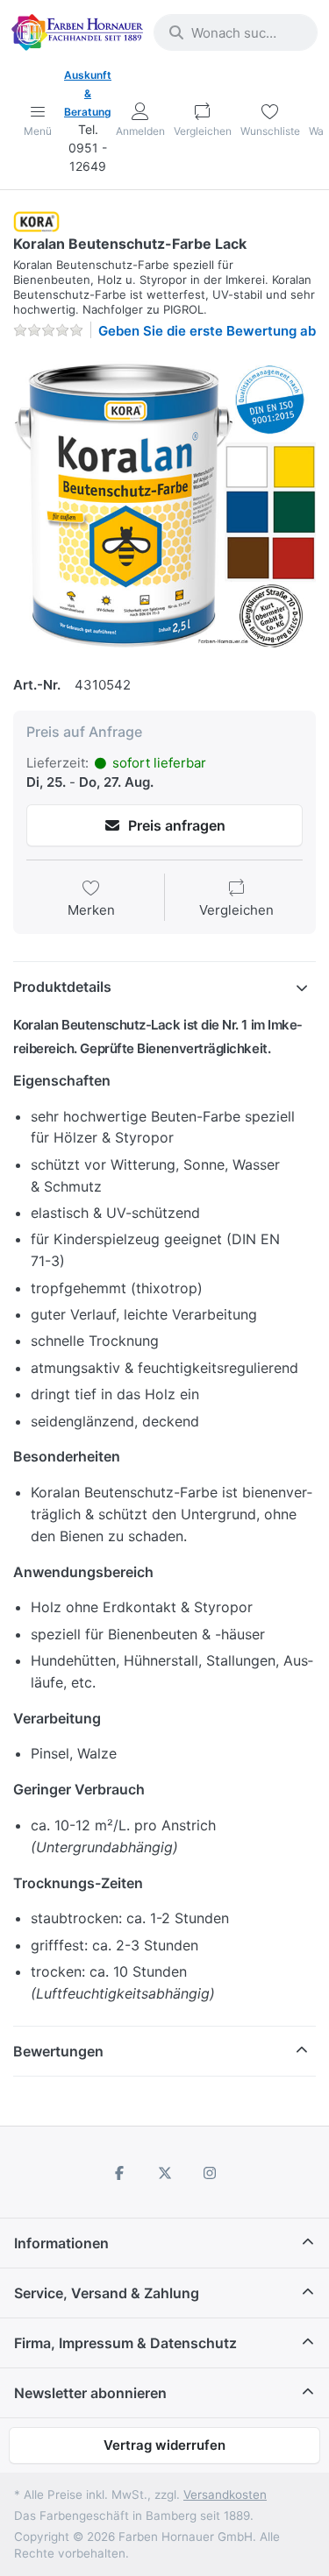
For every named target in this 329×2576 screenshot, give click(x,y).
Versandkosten (225, 2495)
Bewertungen (58, 2051)
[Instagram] (210, 2173)
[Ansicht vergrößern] (164, 505)
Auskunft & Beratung (88, 93)
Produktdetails (62, 987)
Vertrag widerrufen (164, 2445)
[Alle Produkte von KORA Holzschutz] (36, 220)
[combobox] (236, 32)
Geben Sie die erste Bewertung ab (207, 331)
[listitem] (164, 505)
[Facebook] (119, 2173)
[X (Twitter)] (165, 2173)
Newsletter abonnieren (90, 2393)
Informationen (61, 2243)
